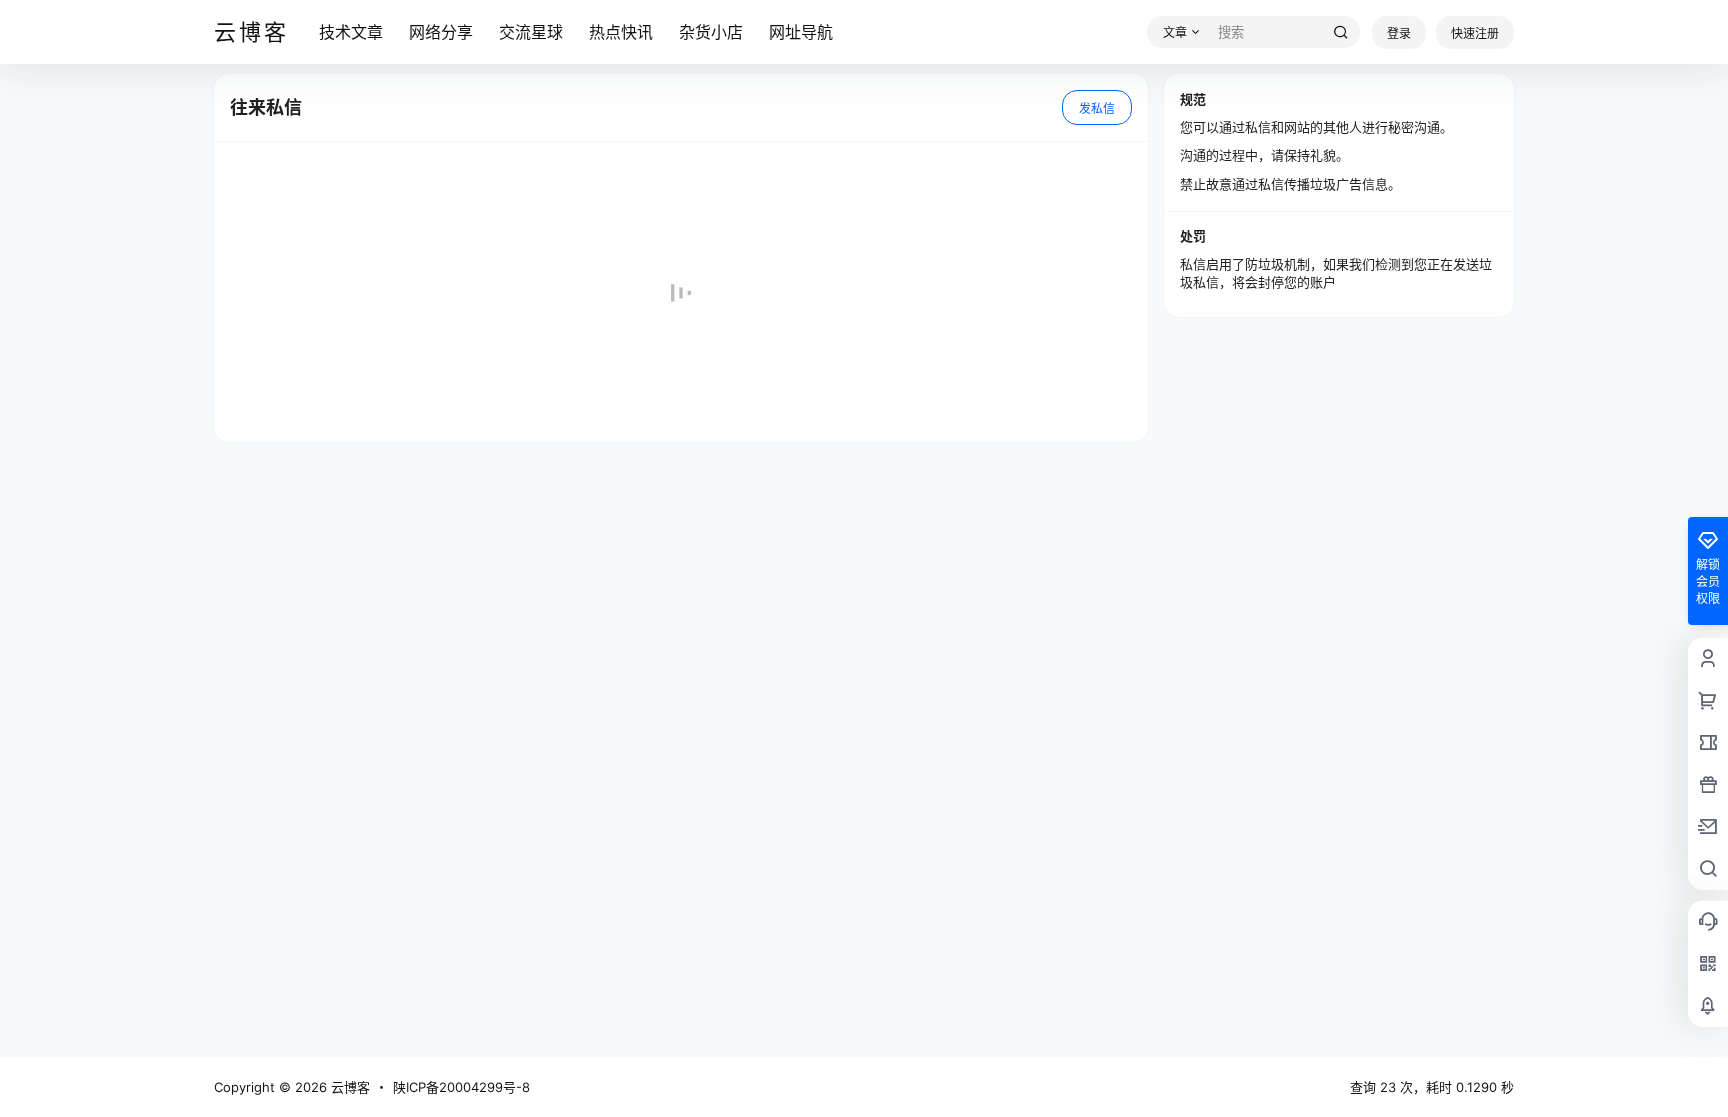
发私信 (1097, 108)
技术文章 (351, 32)
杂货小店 (711, 32)
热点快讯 (621, 32)
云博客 (348, 1087)
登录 (1399, 33)
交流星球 (531, 32)
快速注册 (1475, 33)
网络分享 (441, 32)
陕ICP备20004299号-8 (461, 1087)
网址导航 (801, 32)
